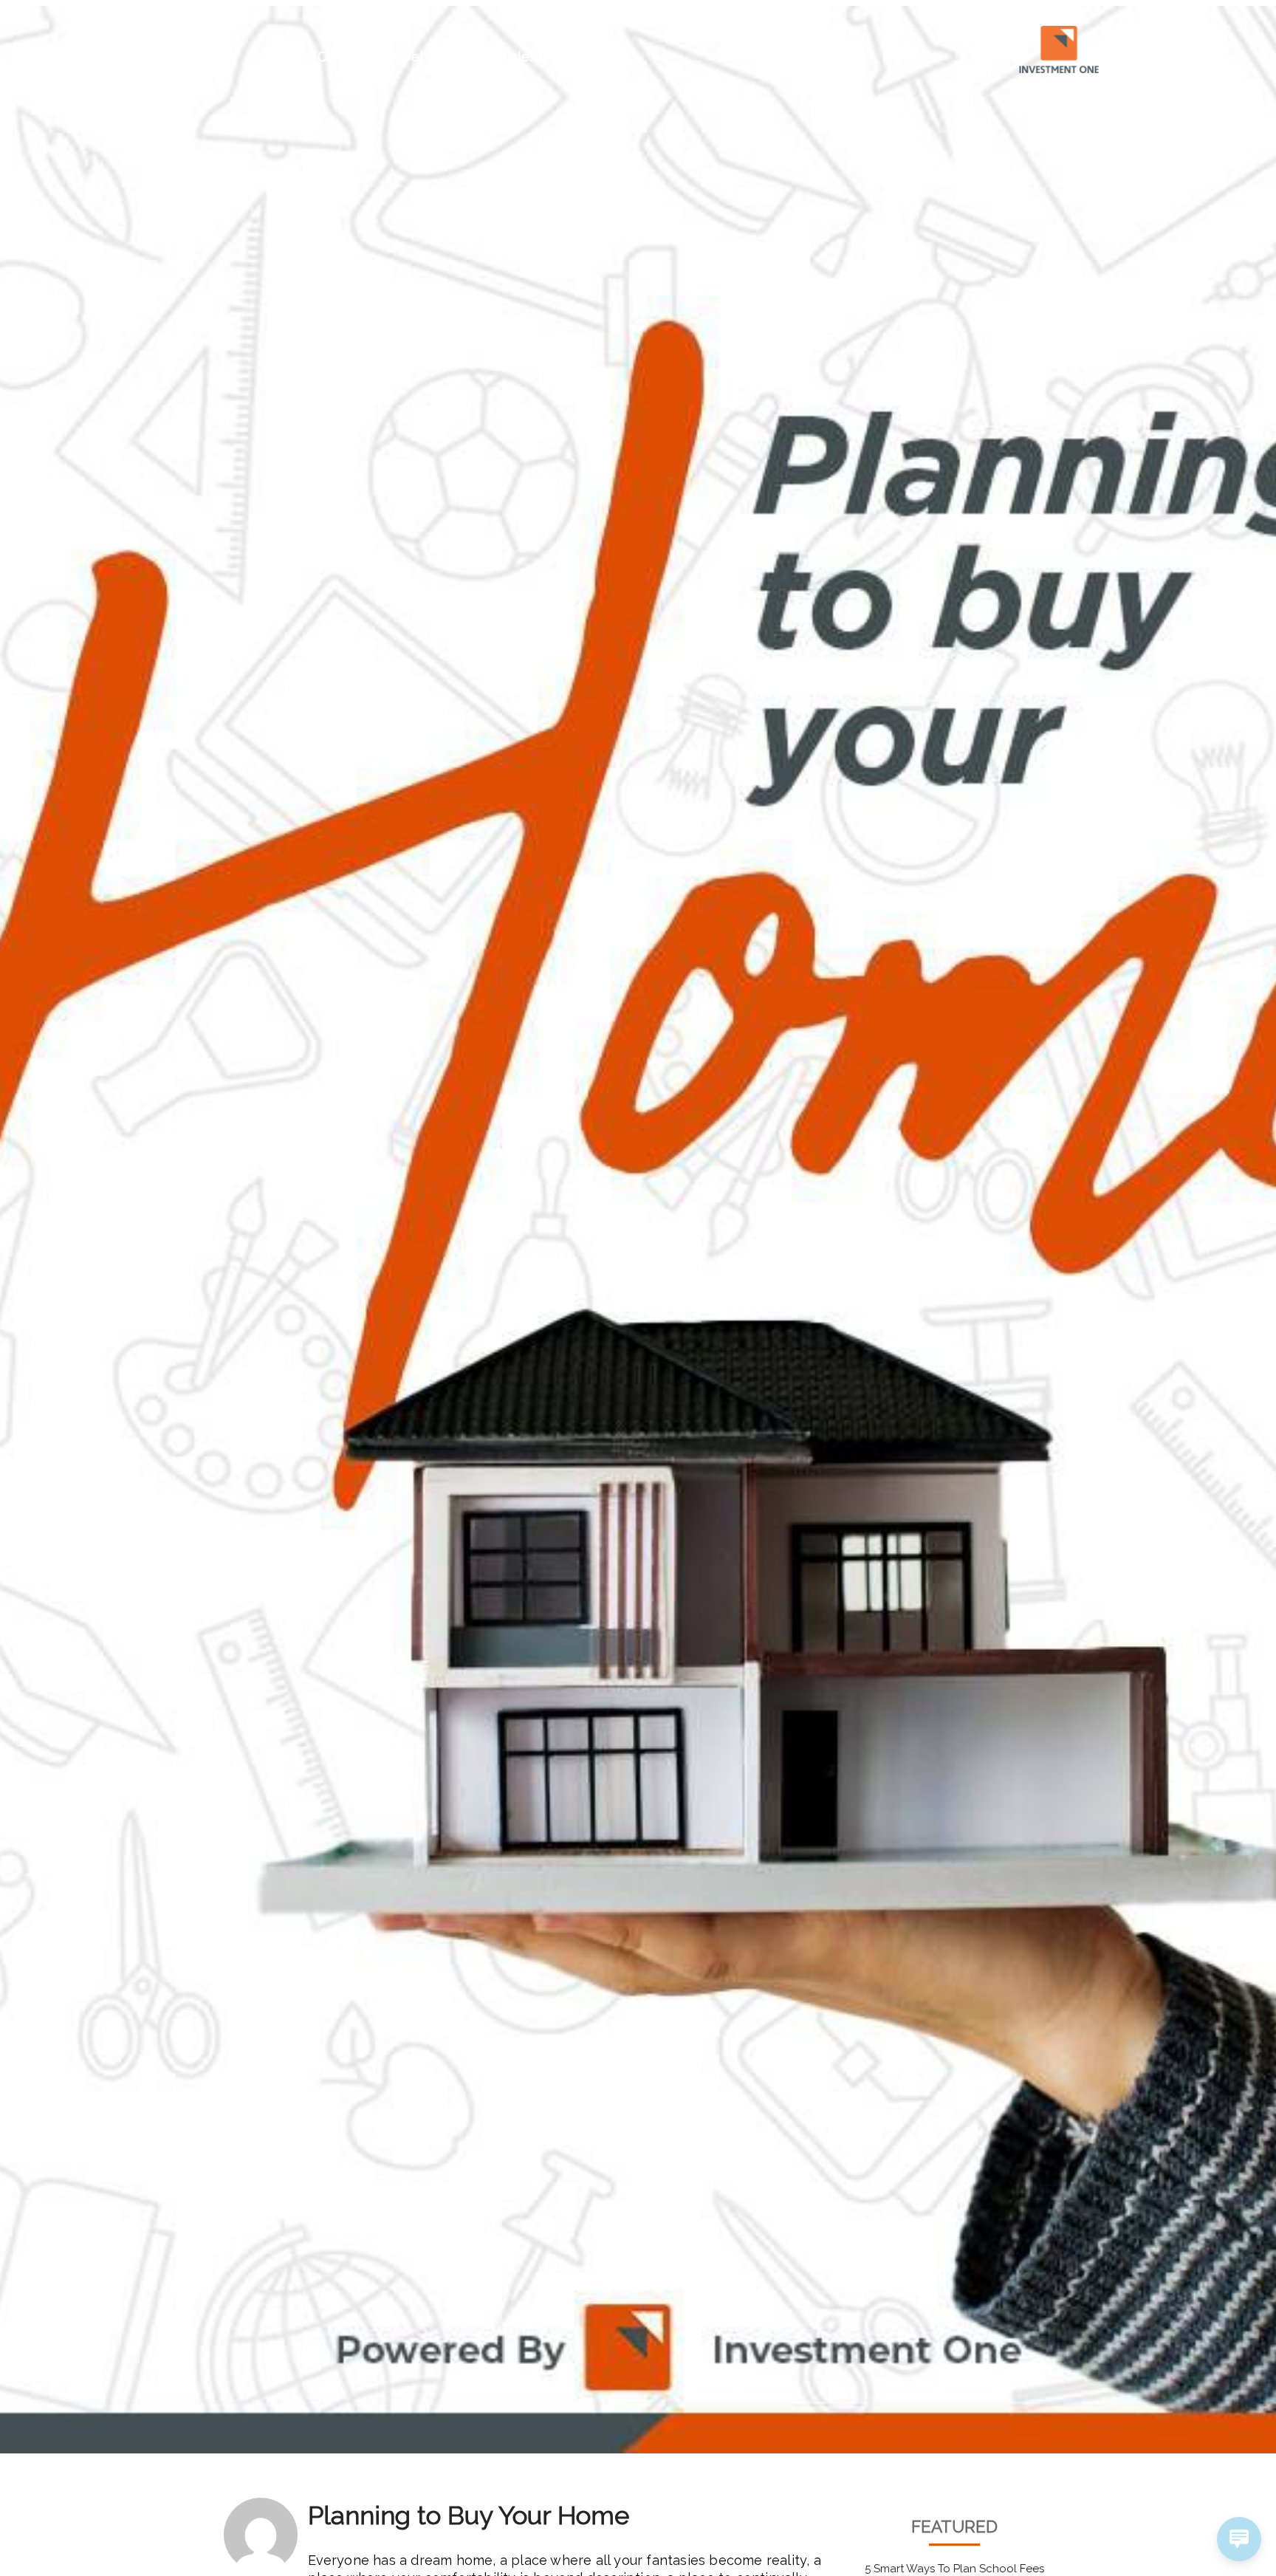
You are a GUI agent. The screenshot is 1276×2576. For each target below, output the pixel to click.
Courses (343, 56)
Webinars (428, 56)
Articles (512, 56)
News (584, 56)
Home (269, 56)
